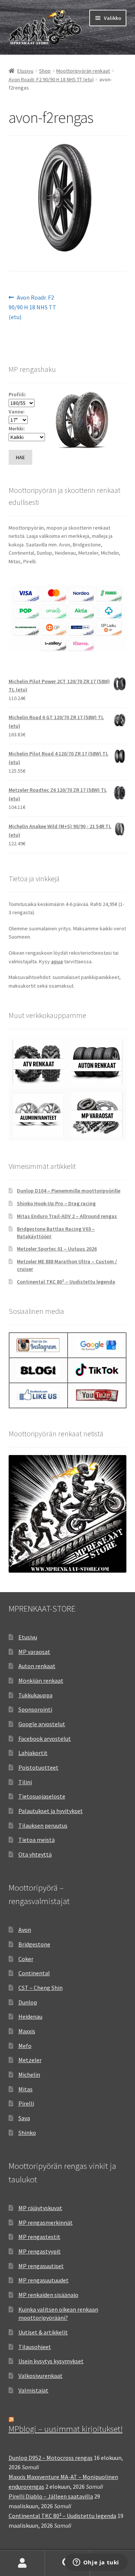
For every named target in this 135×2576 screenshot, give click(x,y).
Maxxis (27, 2031)
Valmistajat (33, 2390)
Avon (25, 1930)
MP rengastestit (39, 2237)
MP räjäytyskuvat (40, 2208)
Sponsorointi (35, 1709)
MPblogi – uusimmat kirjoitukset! (66, 2429)
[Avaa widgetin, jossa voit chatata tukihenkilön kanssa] (96, 2563)
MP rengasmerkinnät (46, 2222)
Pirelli (26, 2103)
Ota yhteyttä (35, 1854)
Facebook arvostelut (45, 1739)
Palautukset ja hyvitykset (51, 1811)
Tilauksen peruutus (43, 1825)
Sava (24, 2118)
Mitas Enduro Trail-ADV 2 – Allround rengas (67, 1216)
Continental (34, 1973)
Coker (26, 1959)
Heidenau (30, 2016)
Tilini (25, 1782)
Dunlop (28, 2002)
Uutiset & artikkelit (43, 2332)
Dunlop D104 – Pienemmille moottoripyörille (69, 1191)
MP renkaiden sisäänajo (48, 2295)
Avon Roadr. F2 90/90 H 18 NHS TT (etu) (51, 79)
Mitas (25, 2089)
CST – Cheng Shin (40, 1988)
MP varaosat (34, 1652)
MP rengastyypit (40, 2251)
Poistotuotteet (38, 1767)
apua (57, 961)
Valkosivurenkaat (40, 2376)
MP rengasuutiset (41, 2266)
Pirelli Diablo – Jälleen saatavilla (51, 2496)
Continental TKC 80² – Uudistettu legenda (66, 1282)
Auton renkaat (37, 1666)
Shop (45, 71)
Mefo (25, 2046)
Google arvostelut (42, 1724)
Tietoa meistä (37, 1840)
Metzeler (30, 2060)
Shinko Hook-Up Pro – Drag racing (56, 1203)
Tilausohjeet (35, 2347)
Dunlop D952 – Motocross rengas (51, 2458)
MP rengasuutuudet (43, 2280)
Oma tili (22, 2563)
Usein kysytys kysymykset (51, 2361)
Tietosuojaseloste (42, 1796)
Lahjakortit (33, 1753)
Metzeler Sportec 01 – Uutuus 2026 (57, 1249)
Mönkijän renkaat (41, 1681)
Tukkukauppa (35, 1695)
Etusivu (25, 71)
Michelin (29, 2075)
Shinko (27, 2133)
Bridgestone (34, 1944)
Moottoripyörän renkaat (83, 71)
